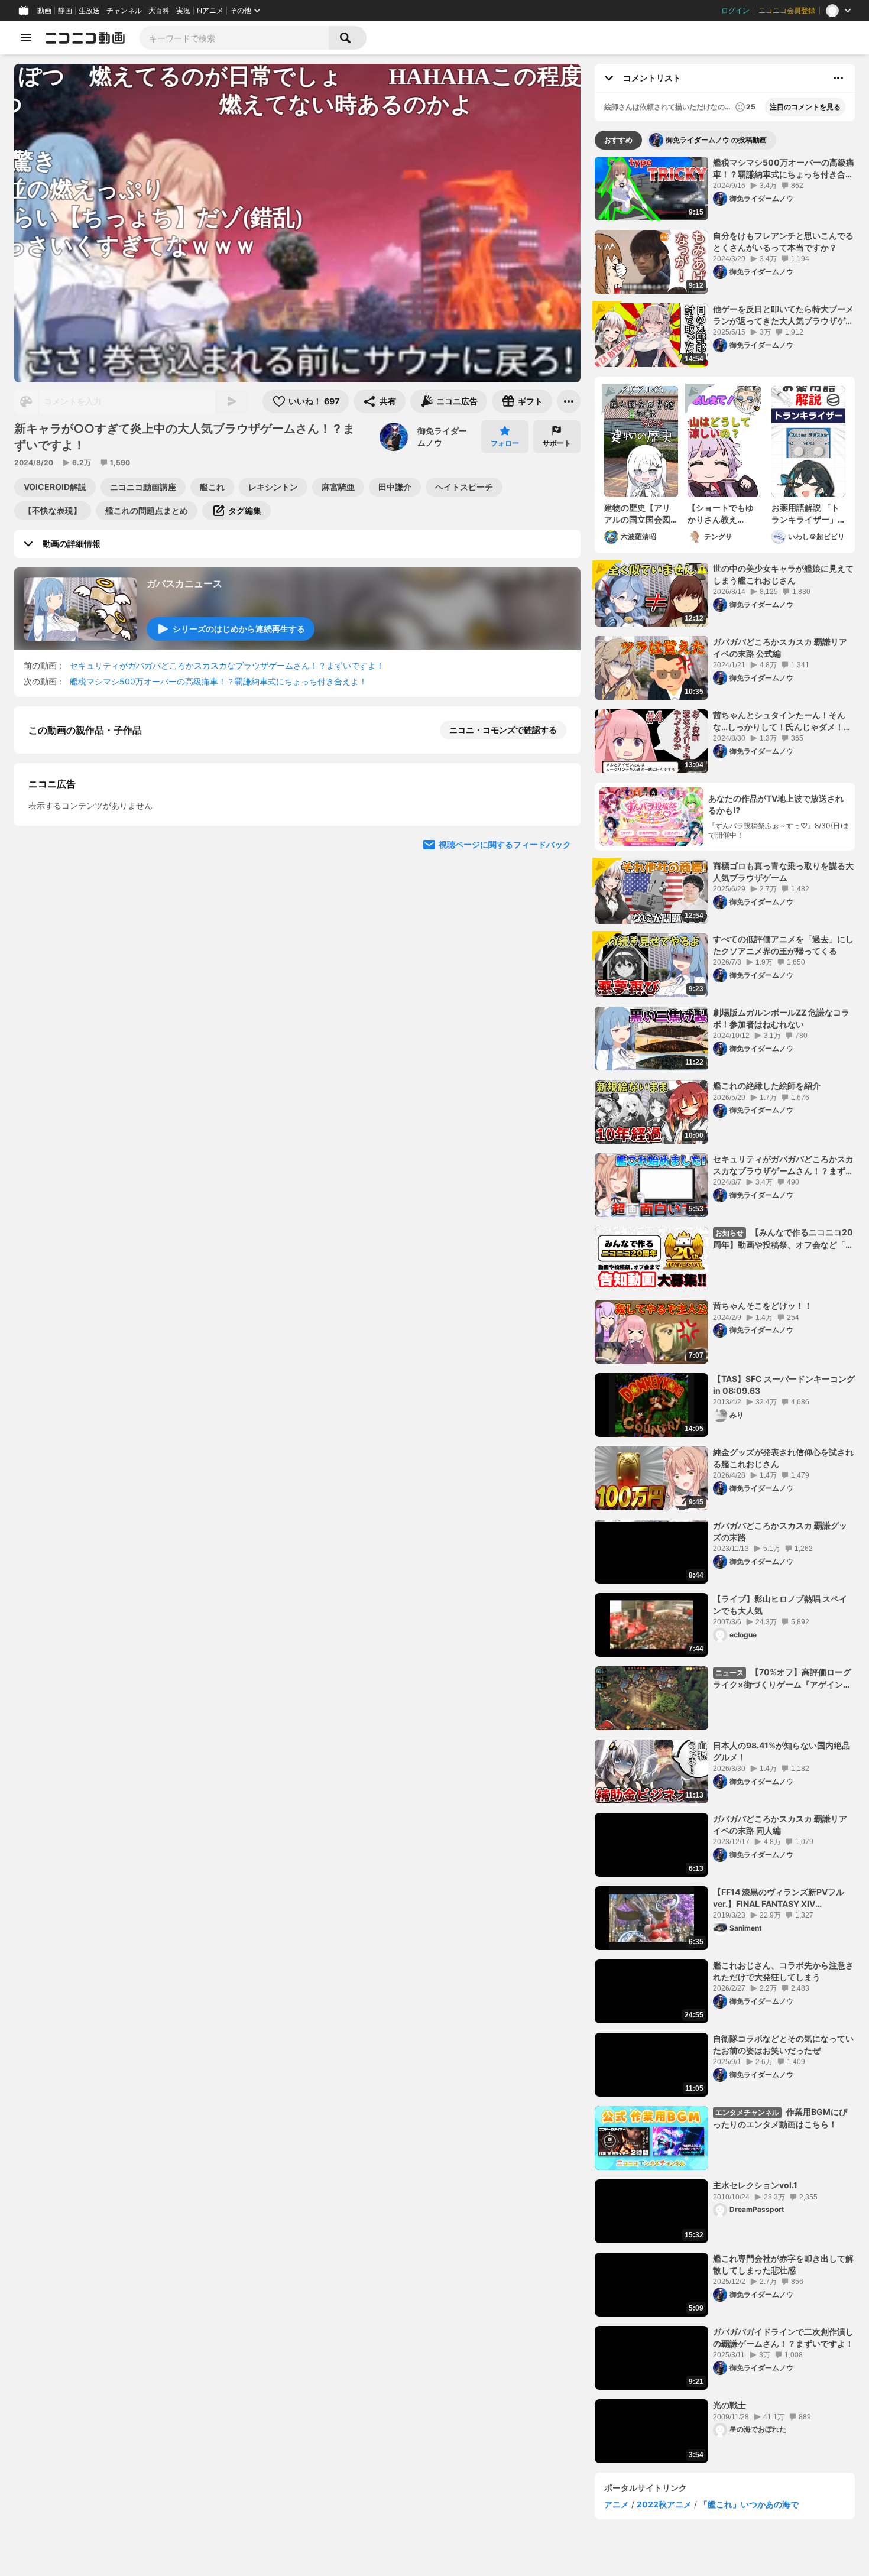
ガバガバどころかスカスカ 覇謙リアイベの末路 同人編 (780, 1824)
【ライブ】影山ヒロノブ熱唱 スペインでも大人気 (780, 1605)
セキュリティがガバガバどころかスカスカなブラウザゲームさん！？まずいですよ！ (227, 665)
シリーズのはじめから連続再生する (239, 629)
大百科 (159, 11)
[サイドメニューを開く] (26, 38)
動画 (44, 11)
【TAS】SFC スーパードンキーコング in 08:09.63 (784, 1385)
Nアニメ (210, 11)
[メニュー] (569, 401)
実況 (183, 11)
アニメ (617, 2504)
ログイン (735, 11)
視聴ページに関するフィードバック (505, 947)
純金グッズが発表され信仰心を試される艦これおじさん (783, 1458)
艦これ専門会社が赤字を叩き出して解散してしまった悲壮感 (783, 2264)
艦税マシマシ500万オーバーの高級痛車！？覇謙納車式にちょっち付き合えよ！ (218, 681)
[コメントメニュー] (838, 78)
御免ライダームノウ (442, 437)
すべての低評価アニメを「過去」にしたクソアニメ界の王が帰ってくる (783, 945)
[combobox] (234, 38)
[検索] (348, 38)
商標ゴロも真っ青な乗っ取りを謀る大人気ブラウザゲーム (783, 872)
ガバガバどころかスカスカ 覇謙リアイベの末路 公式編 (780, 648)
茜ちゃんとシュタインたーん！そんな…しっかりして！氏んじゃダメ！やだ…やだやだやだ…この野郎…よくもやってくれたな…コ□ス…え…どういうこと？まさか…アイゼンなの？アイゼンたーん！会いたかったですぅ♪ (782, 721)
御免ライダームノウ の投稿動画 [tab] (716, 140)
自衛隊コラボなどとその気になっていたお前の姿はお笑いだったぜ (783, 2044)
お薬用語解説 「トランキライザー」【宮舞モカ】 (805, 514)
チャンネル (124, 11)
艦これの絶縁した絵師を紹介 (767, 1086)
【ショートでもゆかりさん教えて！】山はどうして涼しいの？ (721, 514)
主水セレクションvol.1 (755, 2185)
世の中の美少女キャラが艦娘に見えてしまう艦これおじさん (783, 574)
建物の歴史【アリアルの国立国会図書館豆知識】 (637, 514)
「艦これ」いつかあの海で (749, 2504)
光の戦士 (729, 2405)
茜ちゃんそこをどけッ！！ (763, 1305)
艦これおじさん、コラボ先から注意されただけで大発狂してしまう (783, 1971)
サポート (557, 443)
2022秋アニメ (664, 2504)
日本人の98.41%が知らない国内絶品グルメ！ (782, 1751)
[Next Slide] (557, 834)
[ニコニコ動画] (85, 38)
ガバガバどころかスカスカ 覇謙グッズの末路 (780, 1531)
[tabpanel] (725, 1310)
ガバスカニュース (184, 583)
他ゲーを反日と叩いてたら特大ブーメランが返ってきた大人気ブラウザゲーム (783, 315)
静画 (65, 11)
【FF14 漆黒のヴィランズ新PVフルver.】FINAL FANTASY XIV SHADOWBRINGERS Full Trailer (779, 1898)
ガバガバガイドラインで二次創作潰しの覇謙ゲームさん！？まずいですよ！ (783, 2337)
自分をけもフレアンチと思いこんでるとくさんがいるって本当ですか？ (783, 241)
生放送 (89, 11)
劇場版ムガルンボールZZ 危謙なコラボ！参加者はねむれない (781, 1018)
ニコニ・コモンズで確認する (503, 730)
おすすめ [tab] (618, 140)
